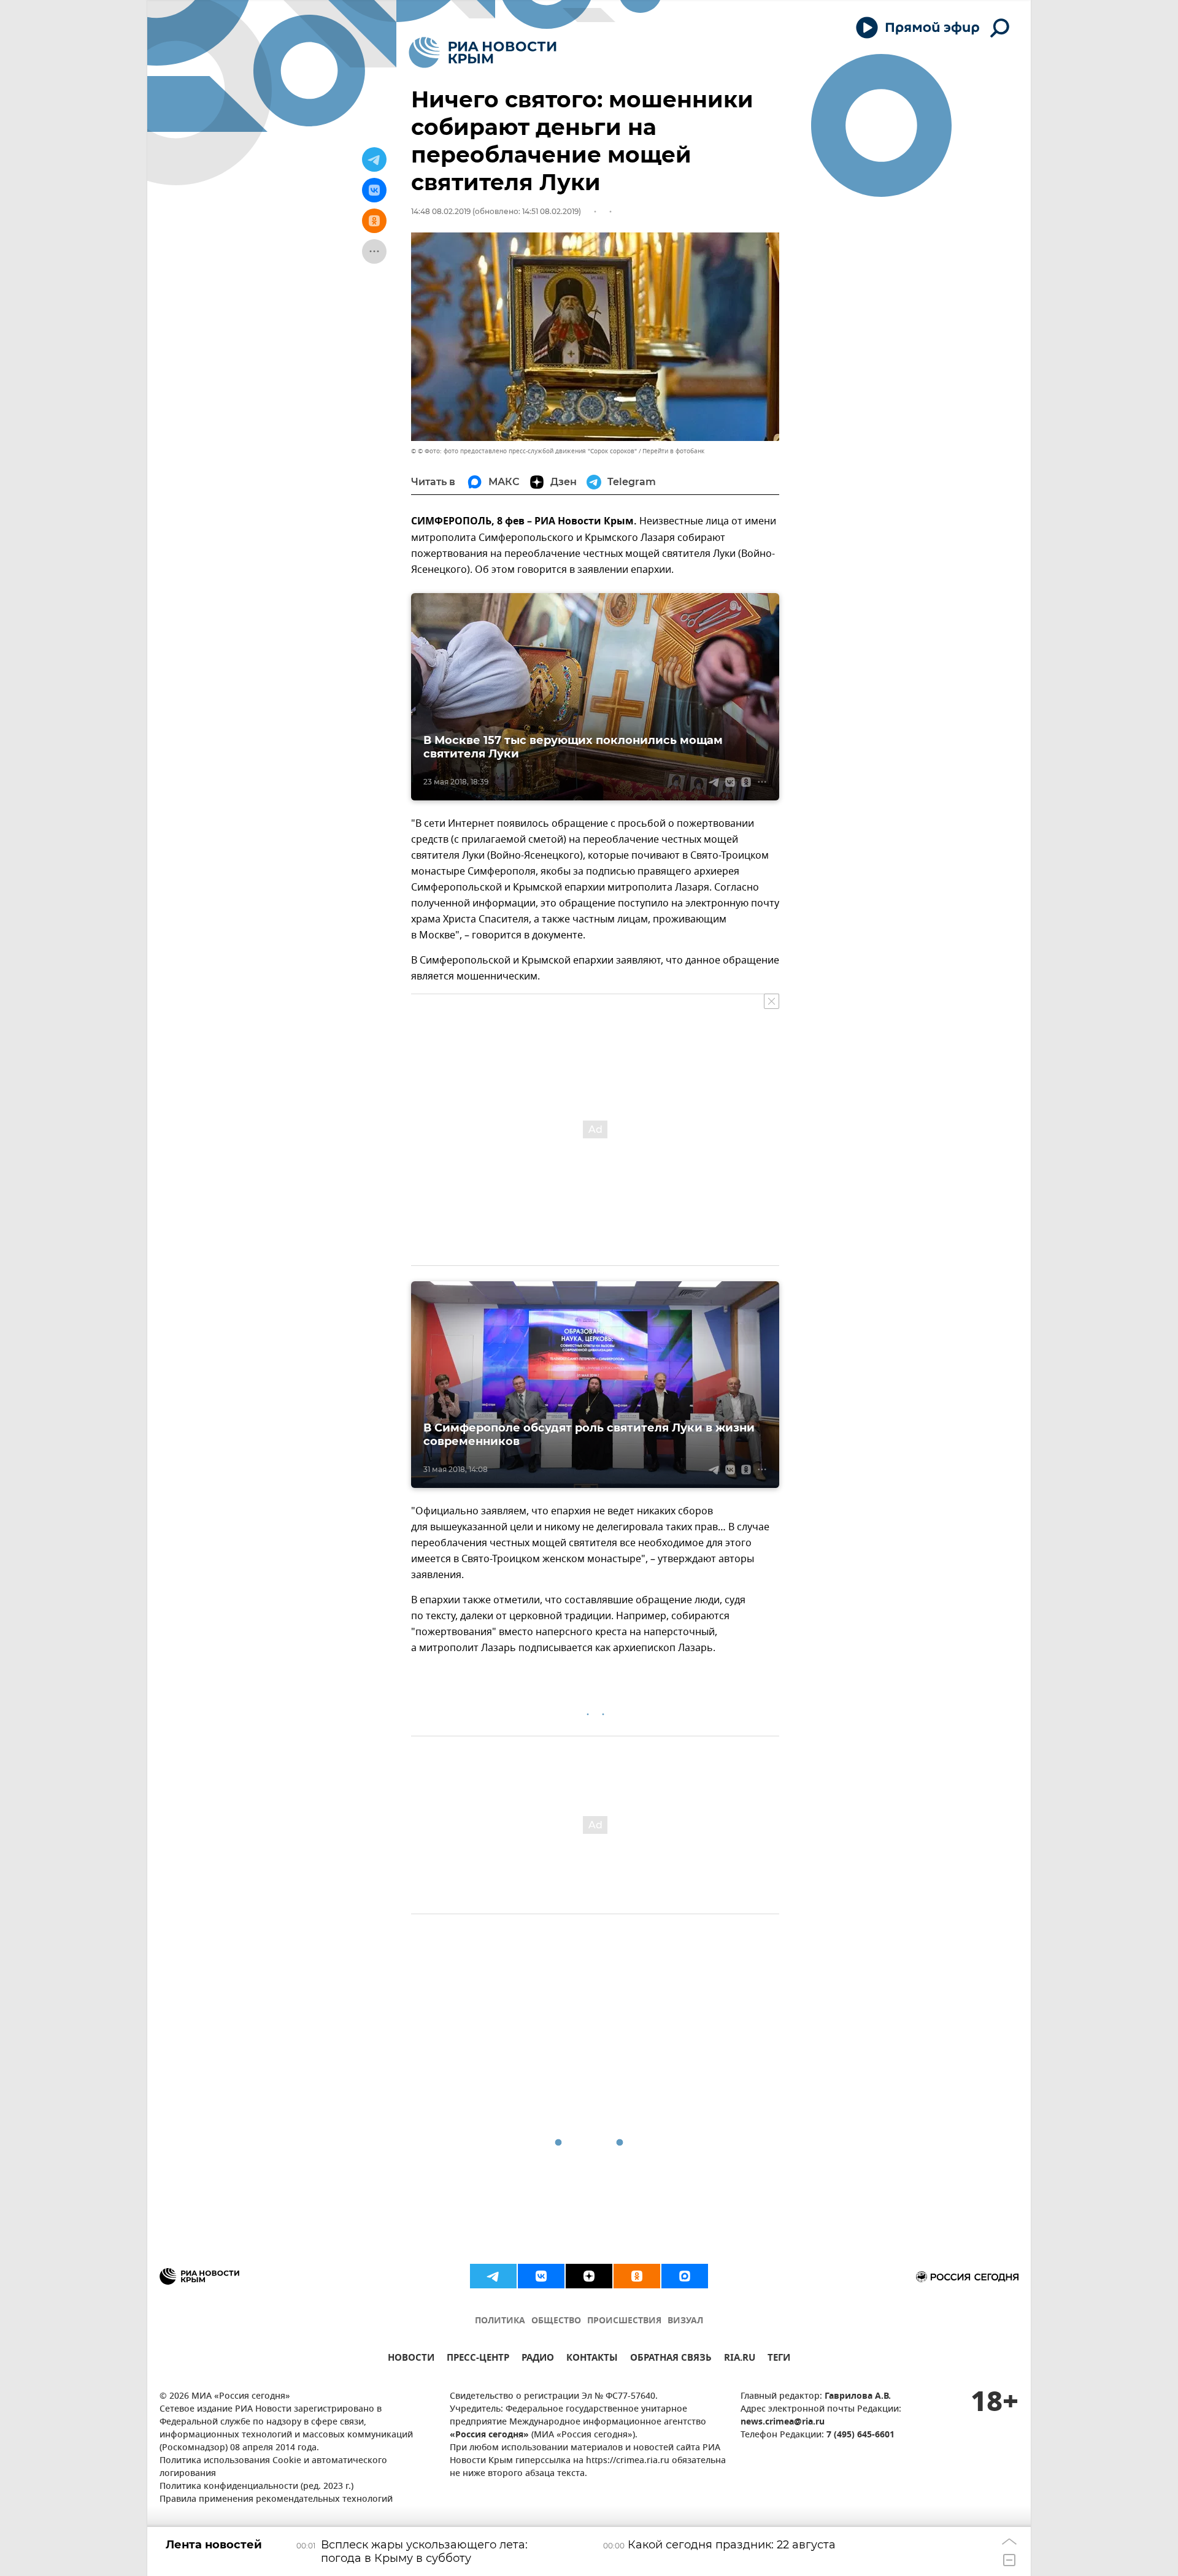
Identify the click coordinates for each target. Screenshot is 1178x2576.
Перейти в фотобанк (673, 451)
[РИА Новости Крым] (483, 52)
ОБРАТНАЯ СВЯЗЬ (671, 2359)
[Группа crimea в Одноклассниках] (637, 2276)
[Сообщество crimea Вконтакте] (541, 2276)
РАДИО (538, 2359)
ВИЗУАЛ (685, 2321)
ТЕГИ (779, 2359)
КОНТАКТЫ (592, 2359)
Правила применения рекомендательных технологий (276, 2500)
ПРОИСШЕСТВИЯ (624, 2321)
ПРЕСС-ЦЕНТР (478, 2359)
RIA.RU (740, 2359)
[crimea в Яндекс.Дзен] (589, 2276)
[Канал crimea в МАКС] (685, 2276)
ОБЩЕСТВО (556, 2321)
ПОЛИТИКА (500, 2321)
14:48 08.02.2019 (441, 211)
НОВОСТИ (411, 2359)
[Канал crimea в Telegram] (493, 2276)
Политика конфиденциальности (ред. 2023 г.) (256, 2487)
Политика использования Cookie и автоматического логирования (273, 2467)
